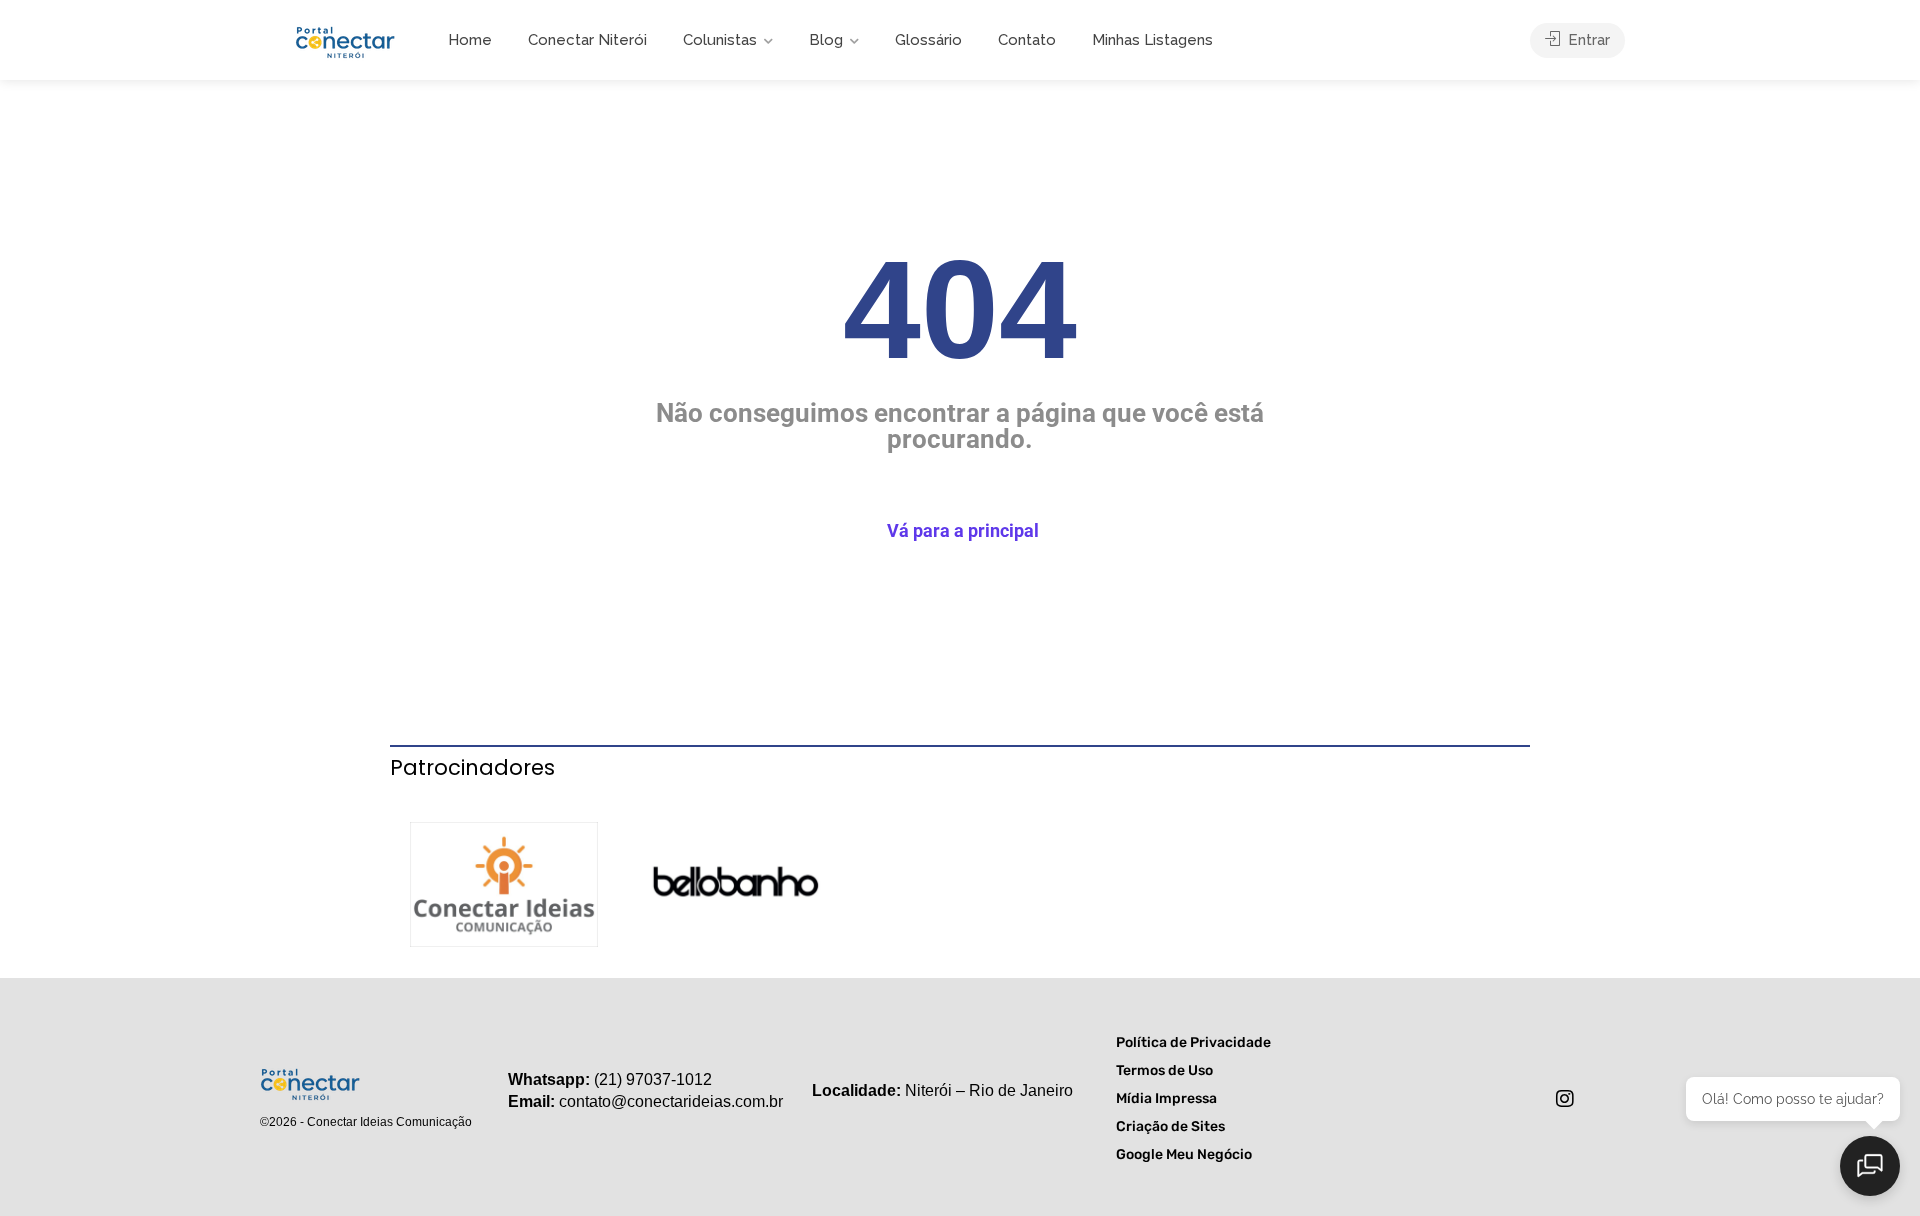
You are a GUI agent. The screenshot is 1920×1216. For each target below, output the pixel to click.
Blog (826, 40)
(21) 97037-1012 (653, 1079)
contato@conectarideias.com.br (671, 1101)
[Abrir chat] (1870, 1166)
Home (470, 40)
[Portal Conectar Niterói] (345, 39)
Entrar (1587, 40)
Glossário (928, 40)
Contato (1027, 40)
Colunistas (720, 40)
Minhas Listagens (1152, 40)
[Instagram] (1565, 1099)
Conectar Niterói (587, 40)
